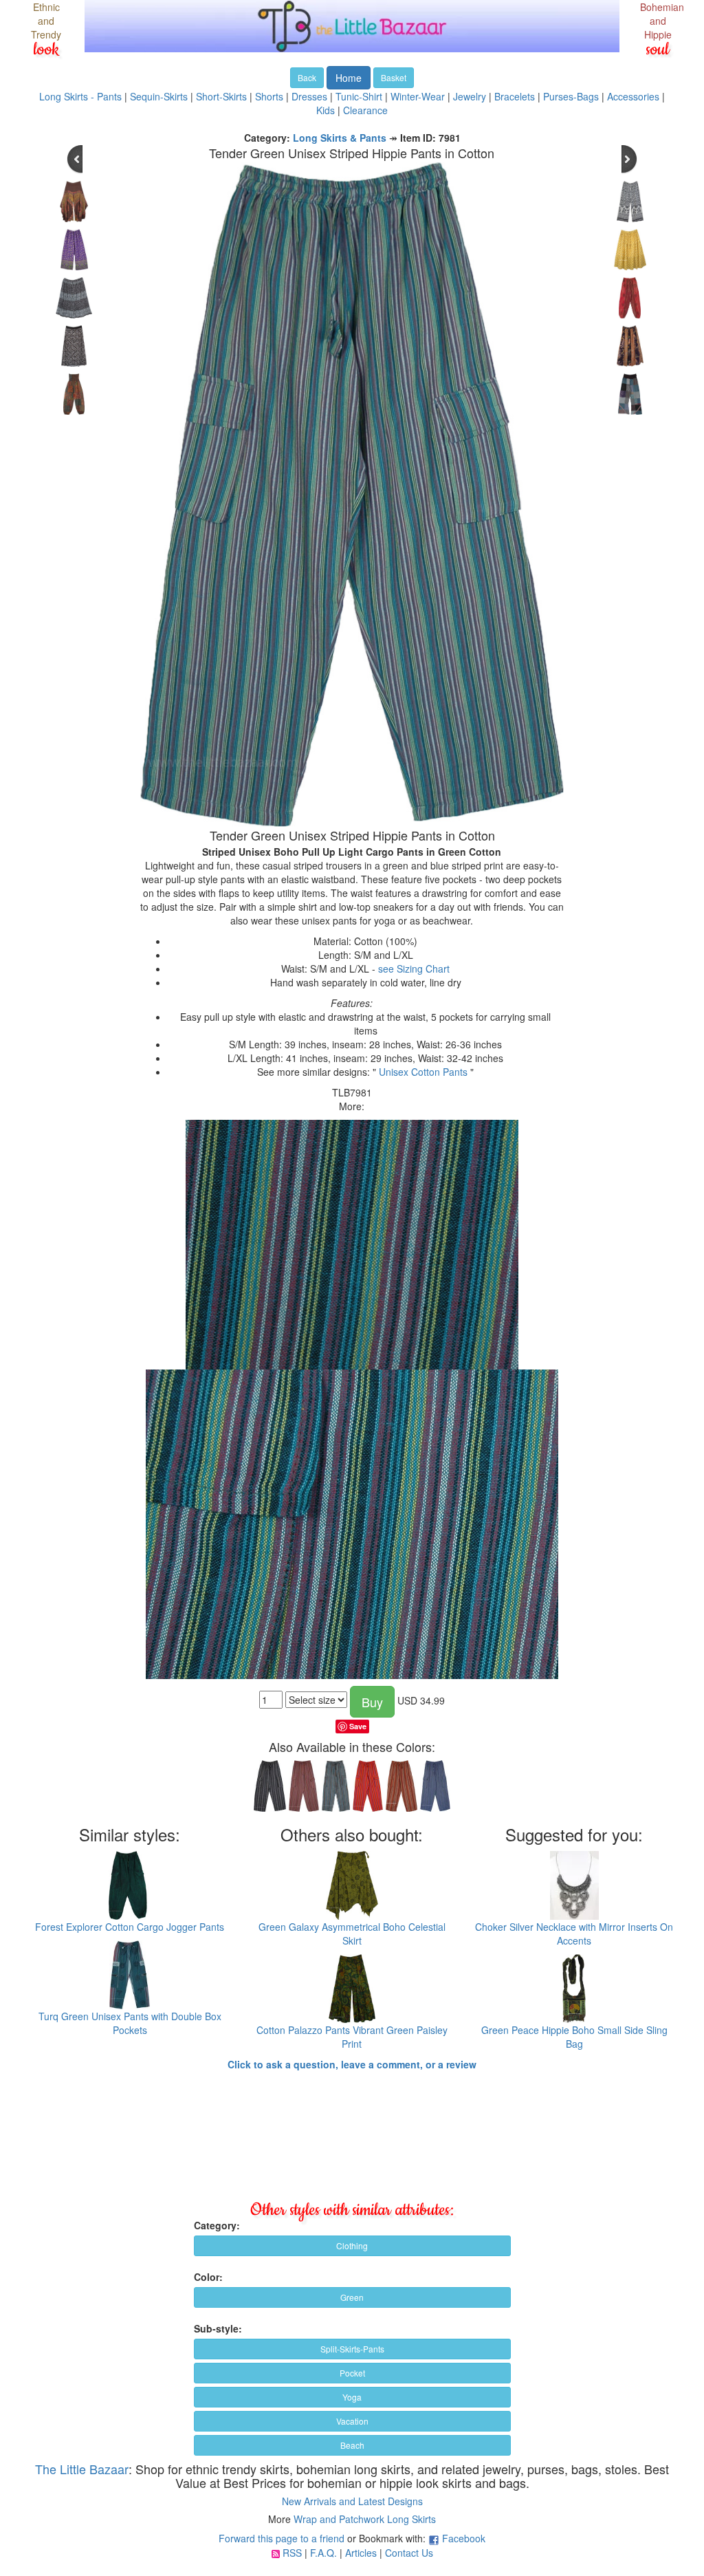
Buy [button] (372, 1702)
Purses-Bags (571, 96)
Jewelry (470, 96)
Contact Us (409, 2553)
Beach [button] (352, 2445)
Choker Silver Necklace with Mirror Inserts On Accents (574, 1934)
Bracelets (515, 96)
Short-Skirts (221, 96)
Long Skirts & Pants (340, 138)
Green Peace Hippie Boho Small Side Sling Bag (574, 2037)
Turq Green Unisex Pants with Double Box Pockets (130, 2023)
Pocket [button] (352, 2373)
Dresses (309, 96)
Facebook (464, 2538)
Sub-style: (218, 2328)
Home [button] (349, 78)
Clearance (365, 110)
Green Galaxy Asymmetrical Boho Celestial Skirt (352, 1934)
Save (358, 1726)
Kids (326, 110)
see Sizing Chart (414, 968)
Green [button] (352, 2297)
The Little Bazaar (82, 2469)
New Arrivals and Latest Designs (352, 2501)
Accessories (633, 96)
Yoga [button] (352, 2397)
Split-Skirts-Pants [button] (352, 2349)
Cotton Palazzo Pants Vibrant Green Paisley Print (352, 2037)
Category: (217, 2225)
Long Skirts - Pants (80, 96)
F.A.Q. (323, 2553)
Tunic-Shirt (359, 96)
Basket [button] (394, 77)
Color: (208, 2277)
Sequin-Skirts (159, 96)
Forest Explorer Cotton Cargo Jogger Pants (130, 1927)
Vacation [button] (352, 2421)
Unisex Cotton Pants (423, 1072)
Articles (361, 2553)
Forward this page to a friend (282, 2538)
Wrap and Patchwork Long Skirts (365, 2519)
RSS (292, 2553)
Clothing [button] (352, 2245)
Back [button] (307, 77)
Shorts (269, 96)
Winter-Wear (418, 96)
